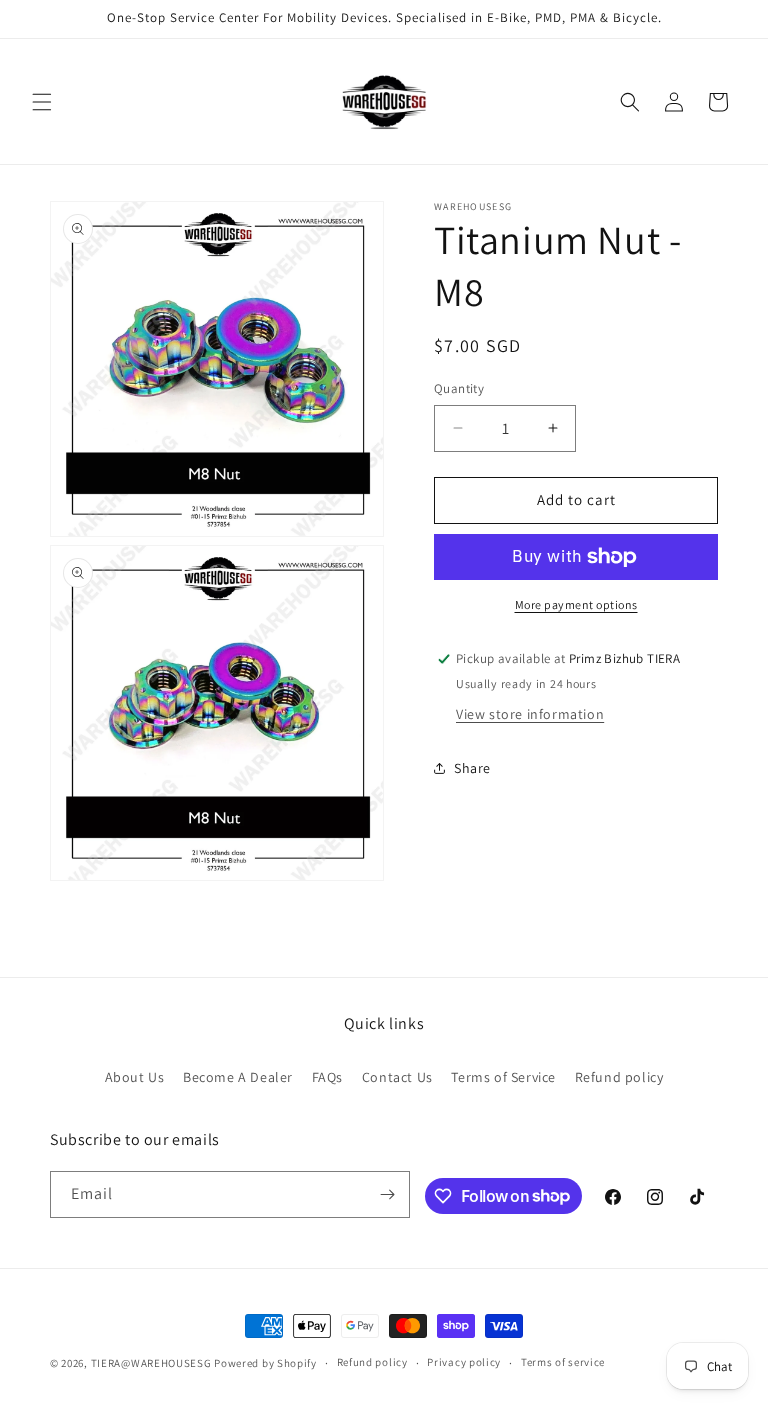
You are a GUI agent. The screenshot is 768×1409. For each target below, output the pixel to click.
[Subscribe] (387, 1194)
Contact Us (397, 1077)
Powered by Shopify (265, 1363)
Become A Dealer (238, 1077)
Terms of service (563, 1362)
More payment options (576, 604)
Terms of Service (503, 1077)
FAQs (327, 1077)
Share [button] (472, 768)
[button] (42, 102)
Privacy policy (464, 1362)
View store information (530, 714)
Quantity (459, 388)
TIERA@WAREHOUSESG (151, 1363)
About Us (135, 1077)
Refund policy (619, 1077)
